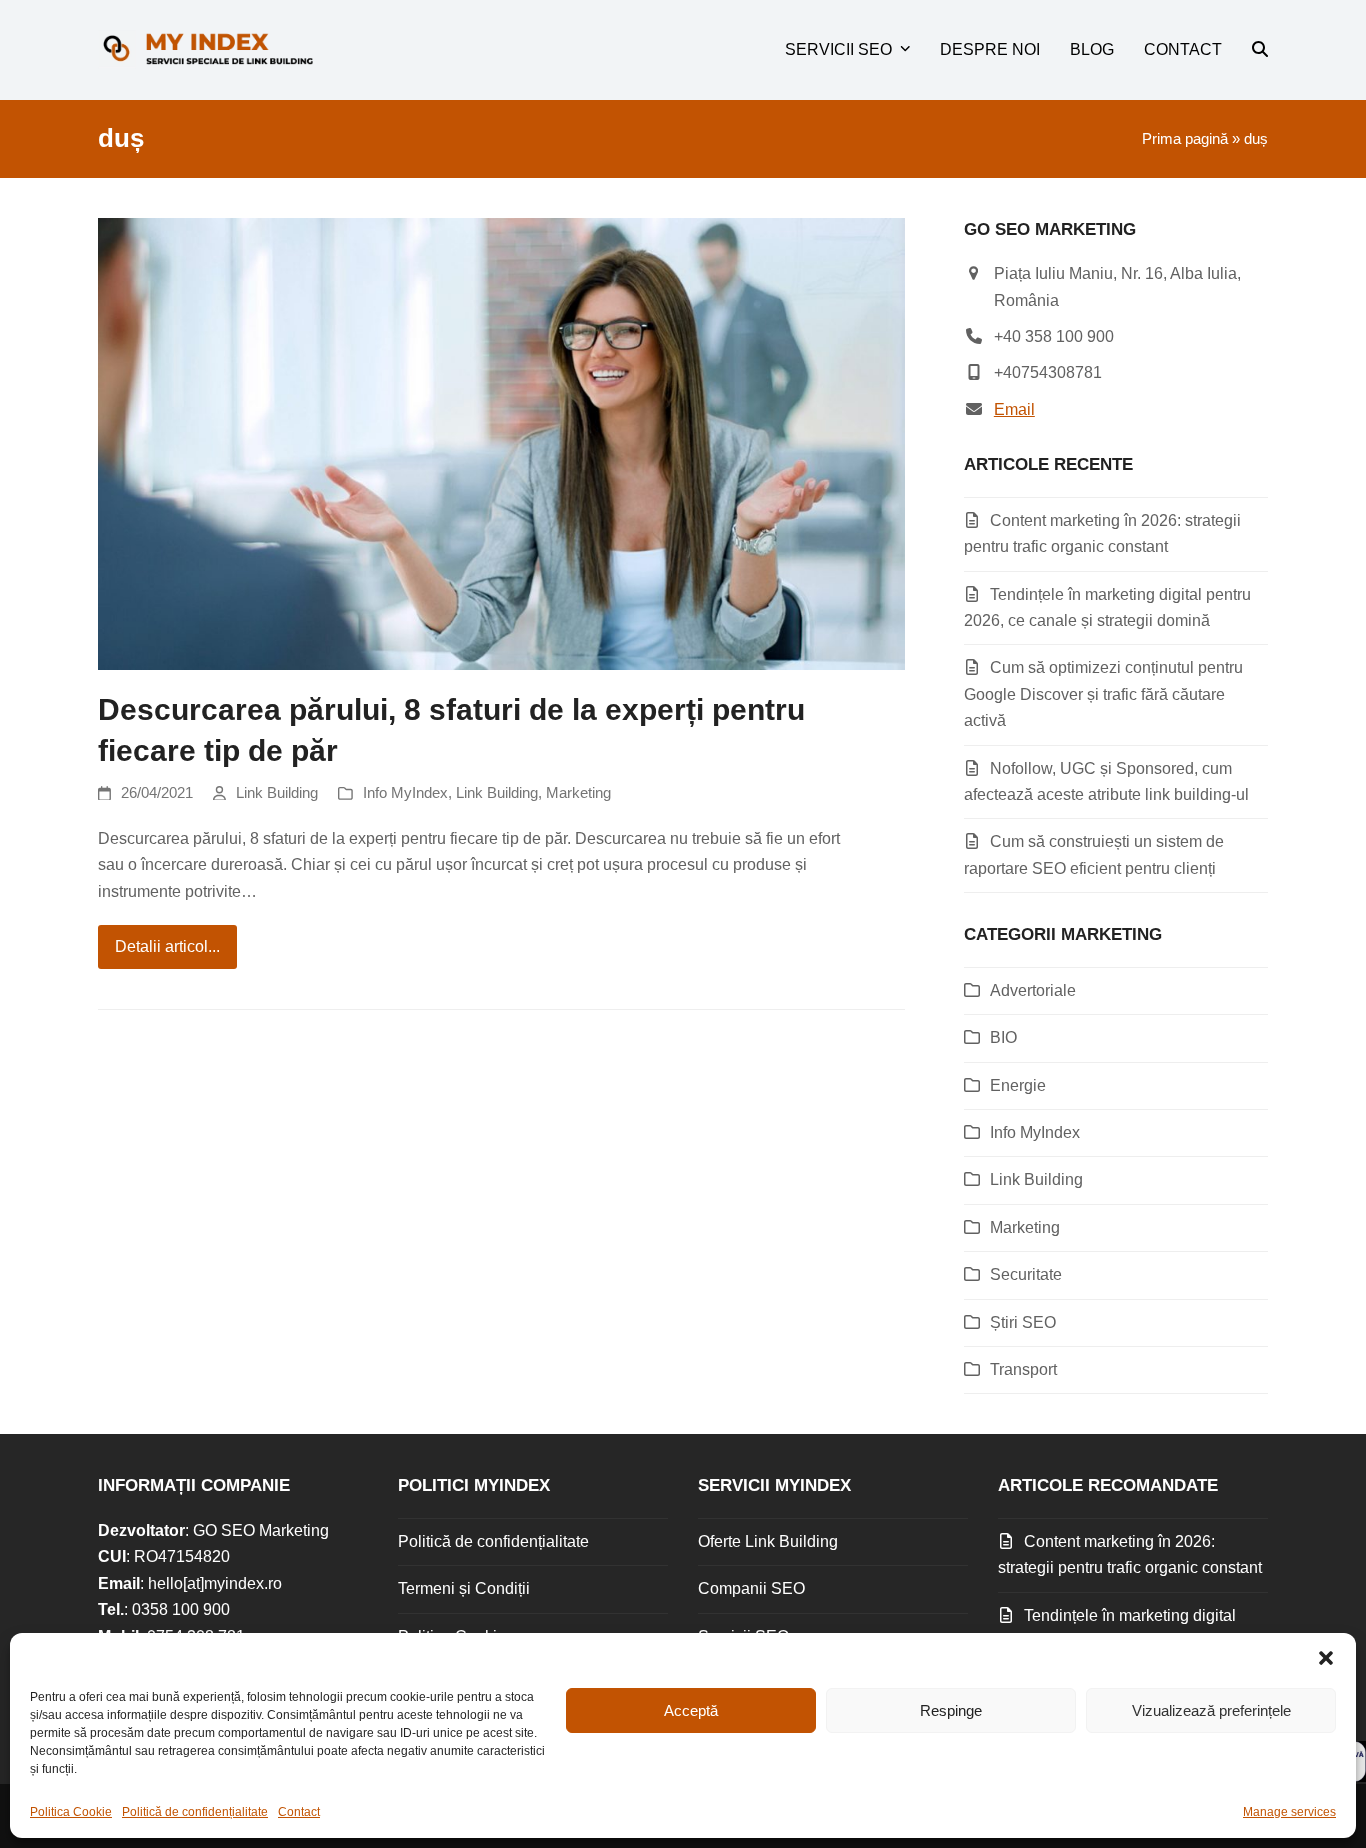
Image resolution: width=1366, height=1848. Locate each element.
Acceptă (691, 1710)
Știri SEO (1023, 1322)
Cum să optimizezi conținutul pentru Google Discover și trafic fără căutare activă (1103, 694)
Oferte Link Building (768, 1541)
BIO (1003, 1037)
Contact (299, 1812)
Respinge (951, 1710)
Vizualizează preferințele (1211, 1710)
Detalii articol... (167, 946)
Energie (1018, 1085)
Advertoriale (1033, 990)
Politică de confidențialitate (195, 1812)
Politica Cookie (71, 1812)
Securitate (1026, 1274)
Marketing (578, 793)
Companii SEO (751, 1588)
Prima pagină (1185, 139)
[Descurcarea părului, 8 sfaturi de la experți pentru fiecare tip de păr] (501, 442)
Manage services (1289, 1812)
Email (1014, 409)
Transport (1023, 1369)
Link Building (277, 793)
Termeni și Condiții (464, 1588)
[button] (1326, 1658)
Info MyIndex (405, 793)
